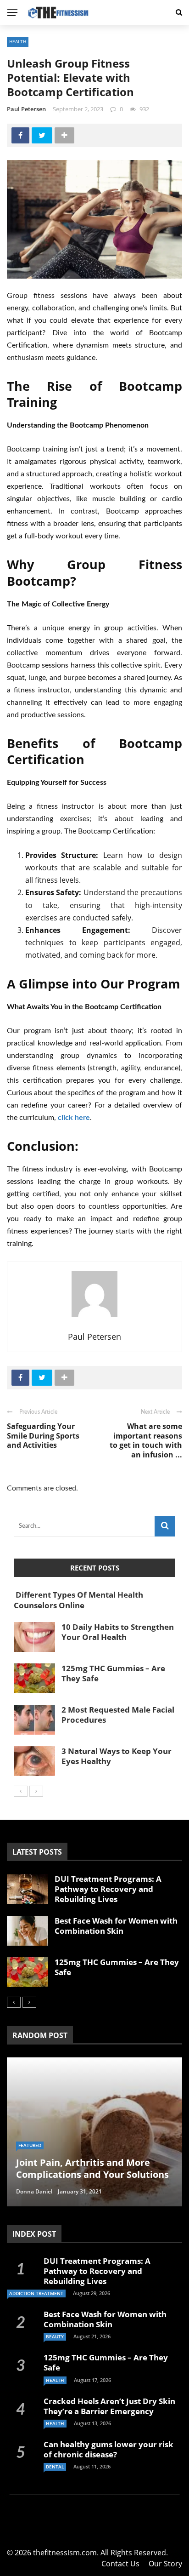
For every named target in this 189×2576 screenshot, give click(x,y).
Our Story (165, 2564)
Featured (30, 2145)
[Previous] (21, 1791)
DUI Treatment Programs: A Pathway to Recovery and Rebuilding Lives (108, 1889)
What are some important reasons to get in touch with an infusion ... (146, 1440)
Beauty (55, 2336)
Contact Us (120, 2564)
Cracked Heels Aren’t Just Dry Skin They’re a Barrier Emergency (109, 2406)
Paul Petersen (26, 109)
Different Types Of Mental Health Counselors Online (78, 1600)
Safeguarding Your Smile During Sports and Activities (43, 1436)
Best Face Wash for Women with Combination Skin (116, 1926)
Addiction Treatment (36, 2293)
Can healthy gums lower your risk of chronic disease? (108, 2449)
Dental (55, 2467)
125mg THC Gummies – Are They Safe (113, 1673)
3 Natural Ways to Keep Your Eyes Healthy (117, 1756)
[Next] (36, 1791)
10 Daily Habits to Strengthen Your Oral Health (118, 1632)
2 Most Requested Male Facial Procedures (118, 1715)
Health (18, 41)
